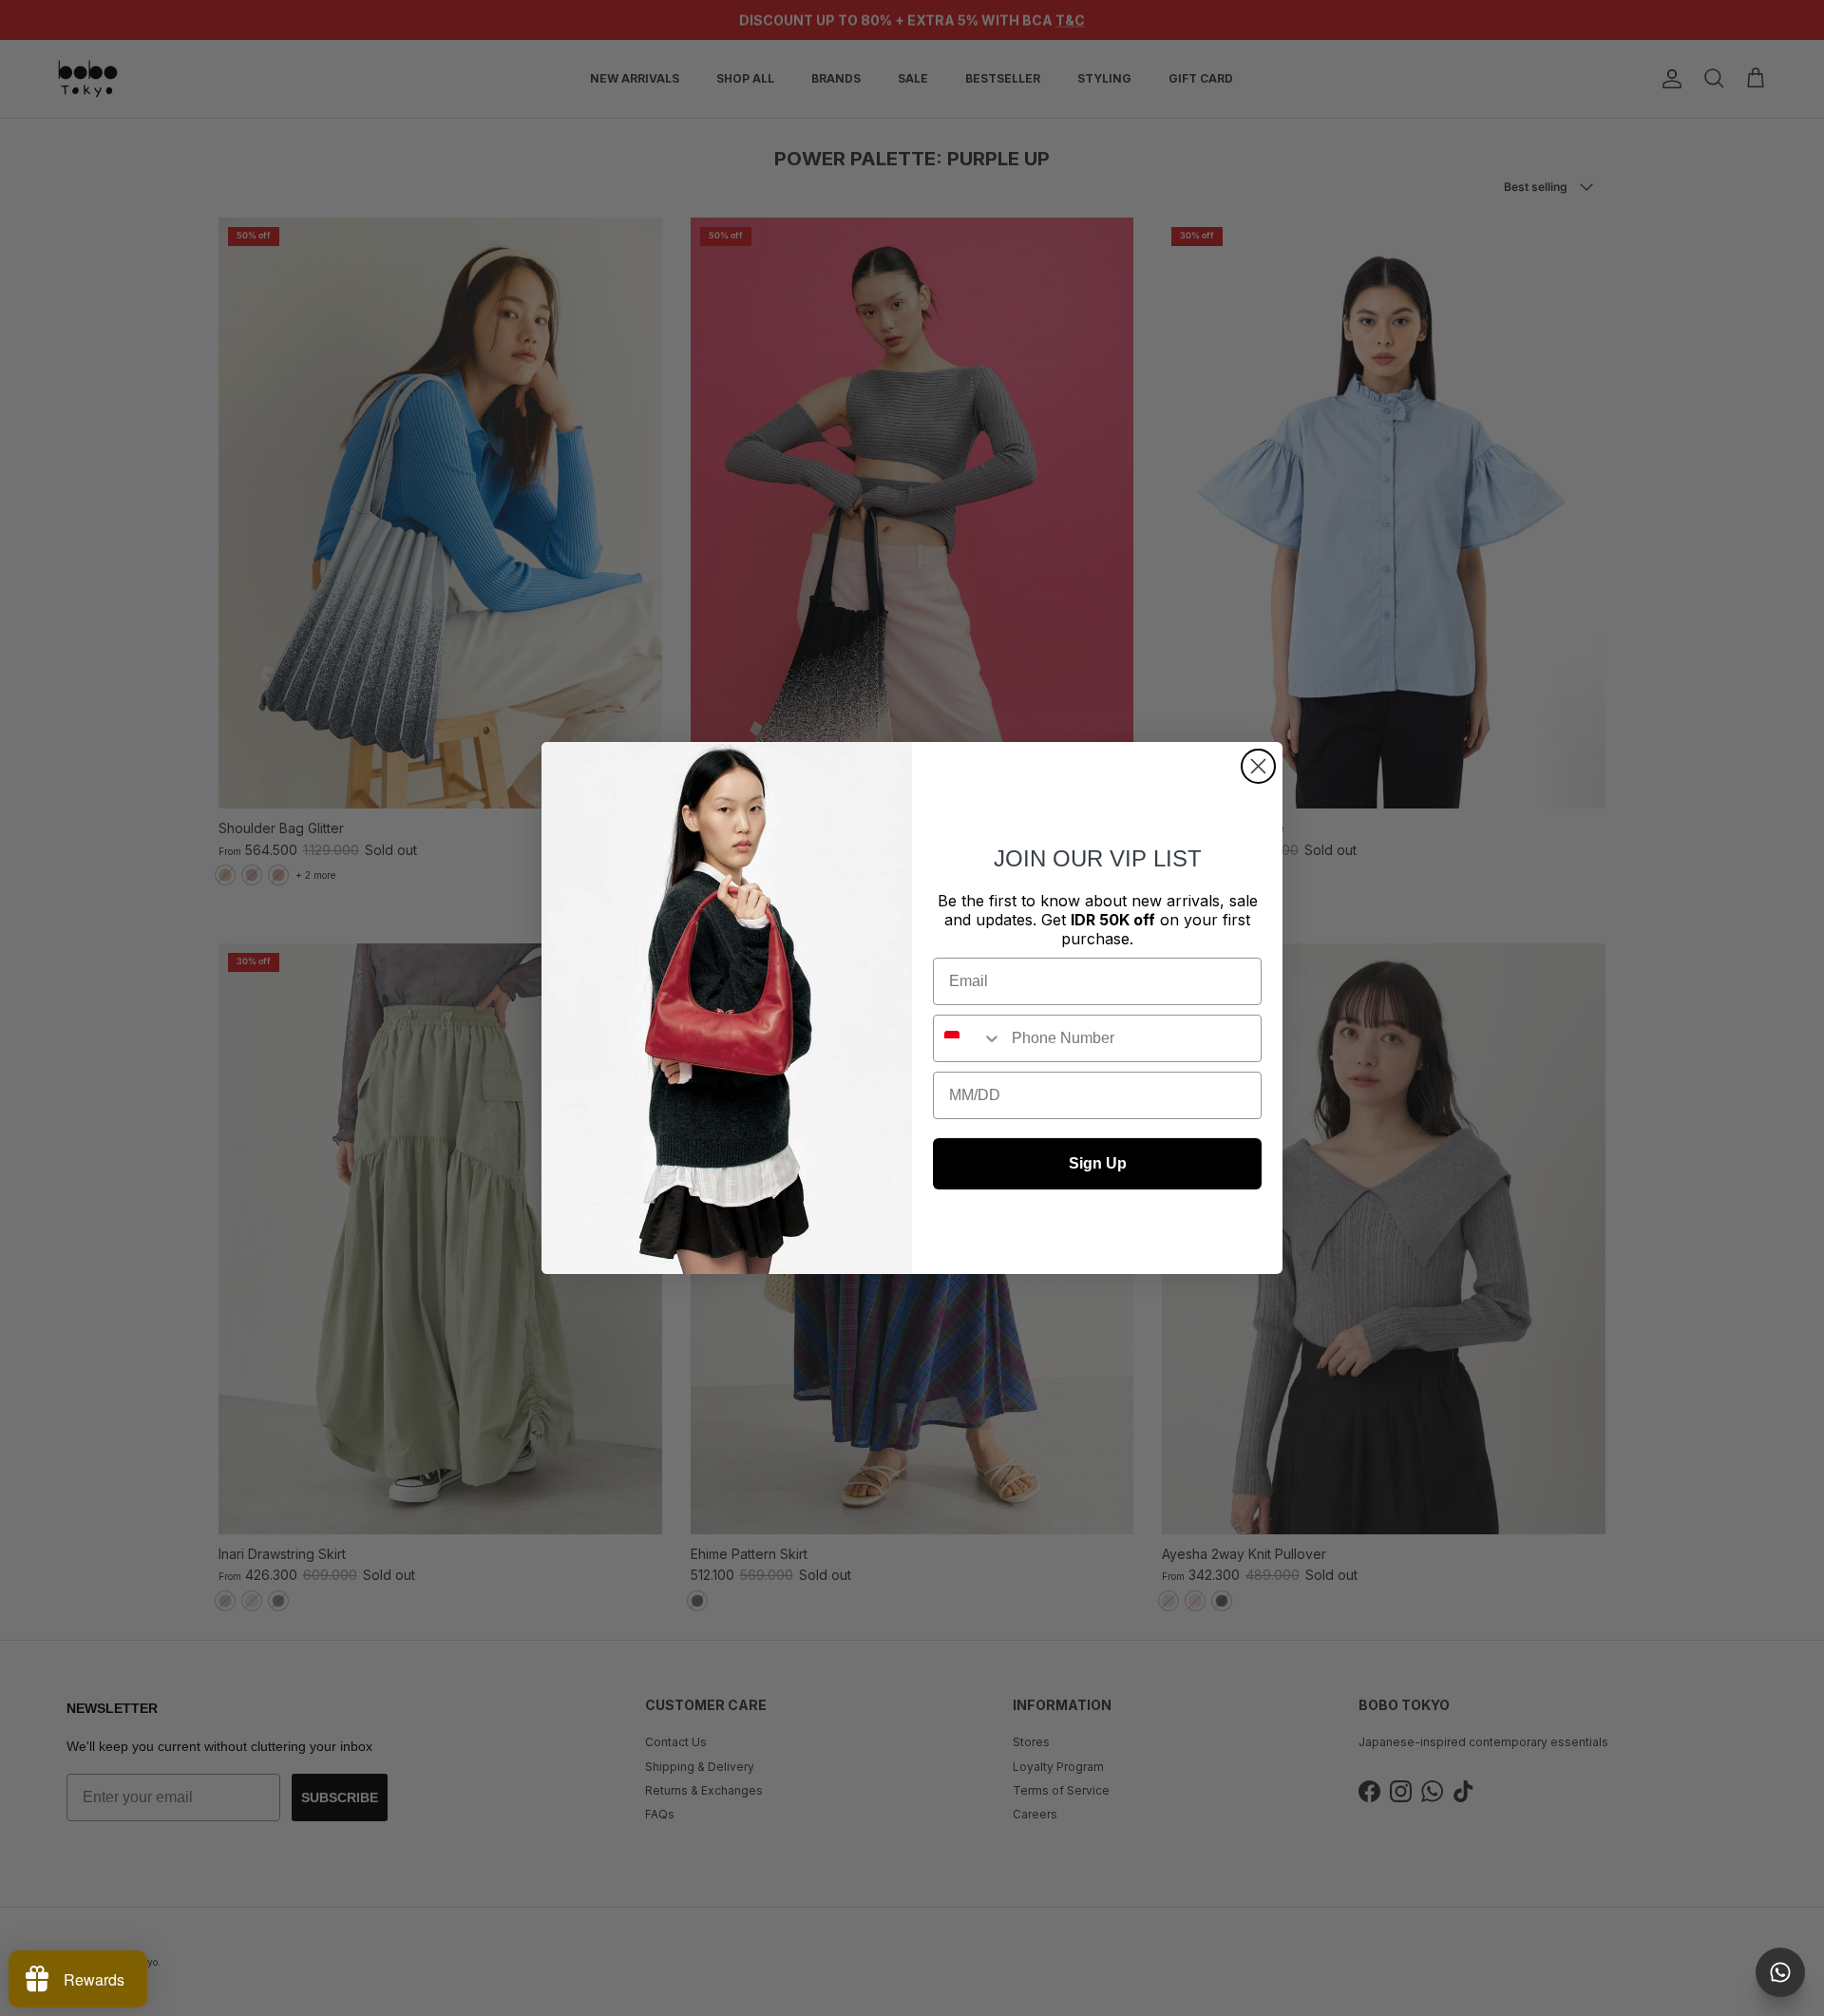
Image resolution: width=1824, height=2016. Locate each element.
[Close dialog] (1258, 766)
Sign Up (1098, 1163)
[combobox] (968, 1038)
